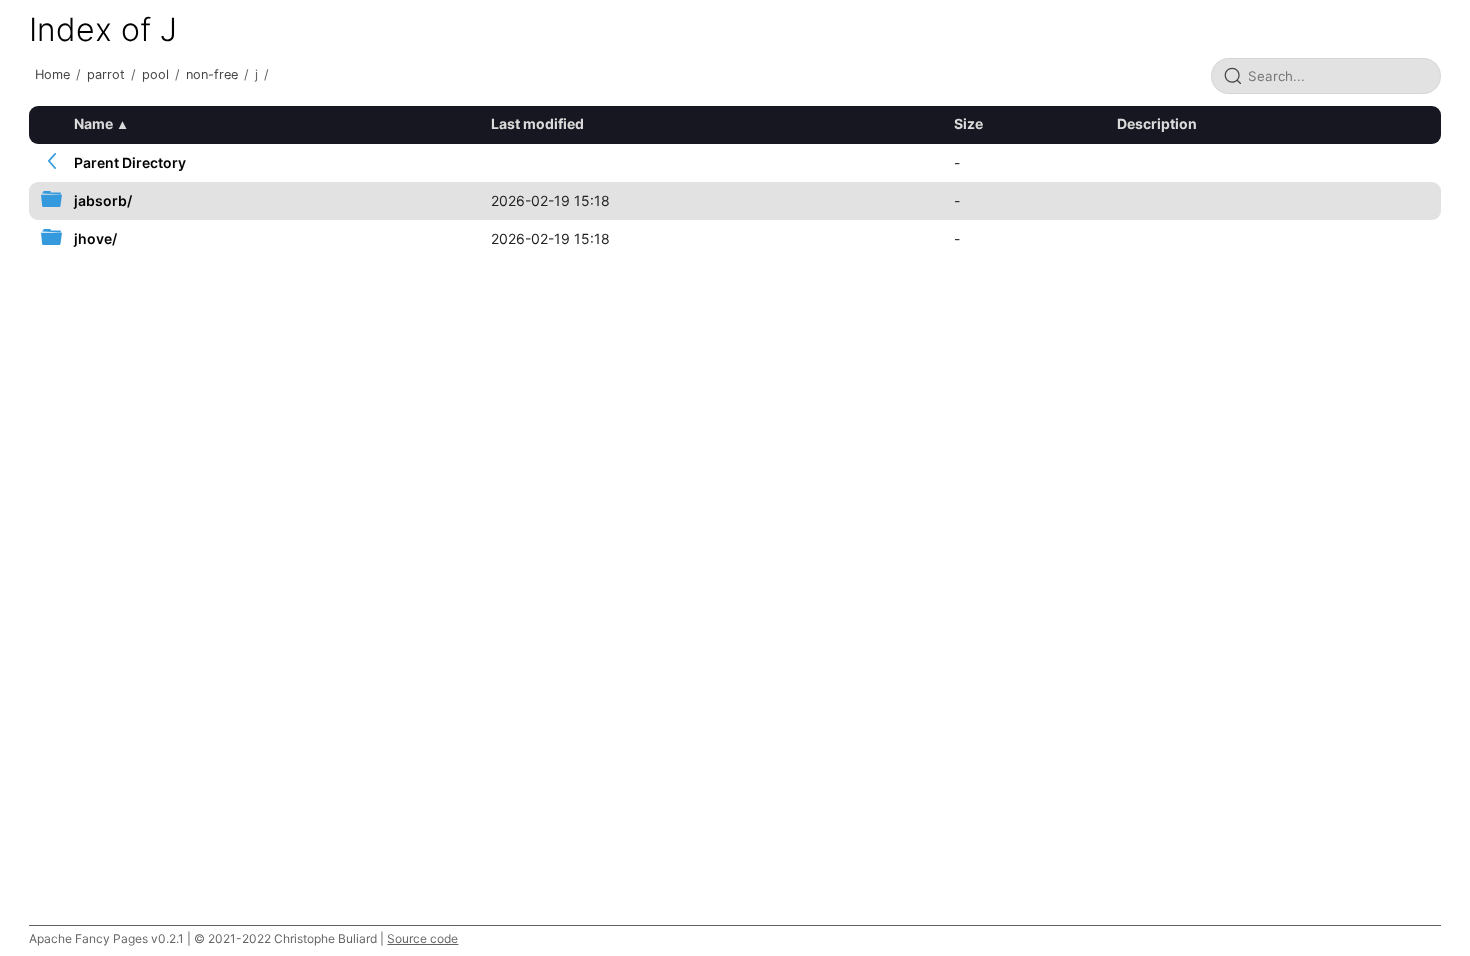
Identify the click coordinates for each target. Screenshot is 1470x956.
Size (968, 123)
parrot (106, 74)
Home (52, 74)
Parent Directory (130, 162)
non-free (212, 74)
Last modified (537, 123)
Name (93, 123)
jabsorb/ (103, 200)
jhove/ (95, 238)
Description (1157, 123)
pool (155, 74)
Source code (422, 938)
